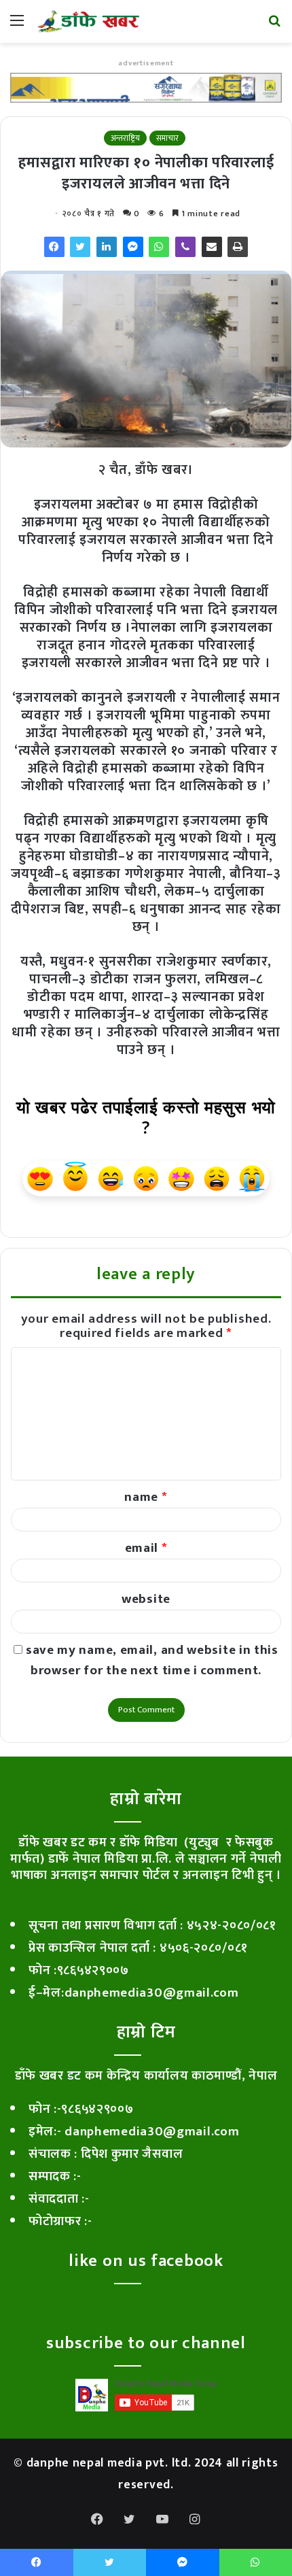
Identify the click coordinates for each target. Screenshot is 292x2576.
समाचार (167, 138)
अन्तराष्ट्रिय (125, 138)
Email (146, 1548)
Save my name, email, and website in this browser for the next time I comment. (152, 1660)
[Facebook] (54, 247)
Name (146, 1497)
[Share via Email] (212, 247)
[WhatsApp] (159, 247)
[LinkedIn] (107, 247)
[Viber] (185, 247)
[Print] (238, 247)
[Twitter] (80, 247)
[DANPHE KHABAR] (88, 21)
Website (146, 1599)
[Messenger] (133, 247)
